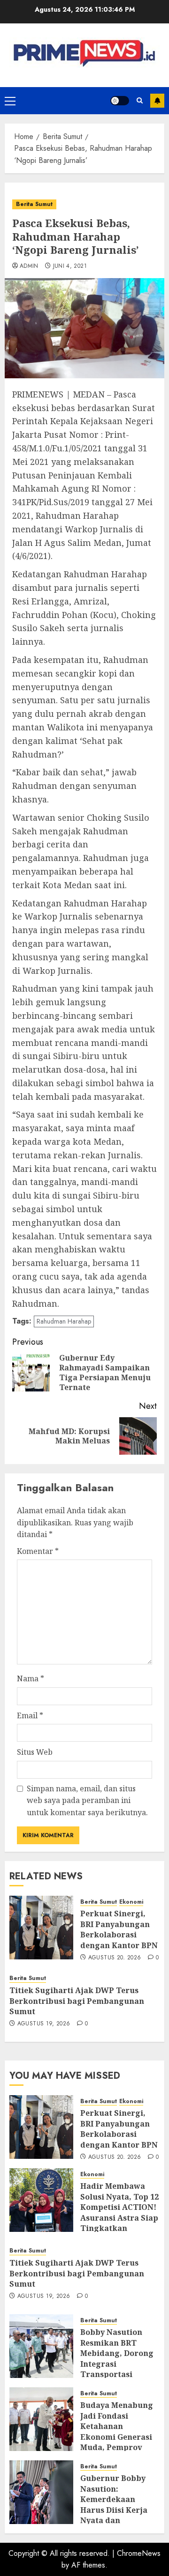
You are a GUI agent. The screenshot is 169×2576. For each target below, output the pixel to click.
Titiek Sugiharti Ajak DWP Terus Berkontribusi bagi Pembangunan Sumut (77, 2001)
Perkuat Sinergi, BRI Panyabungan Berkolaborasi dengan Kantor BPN (119, 1929)
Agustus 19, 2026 (44, 2024)
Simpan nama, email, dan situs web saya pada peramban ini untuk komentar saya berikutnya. (87, 1800)
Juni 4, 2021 (70, 266)
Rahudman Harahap (64, 1321)
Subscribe (157, 101)
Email (30, 1715)
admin (29, 266)
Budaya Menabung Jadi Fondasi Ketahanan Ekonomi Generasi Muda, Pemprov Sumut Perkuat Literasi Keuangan (117, 2436)
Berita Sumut (34, 204)
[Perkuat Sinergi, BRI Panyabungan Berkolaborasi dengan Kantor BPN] (41, 1928)
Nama (31, 1678)
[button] (10, 101)
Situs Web (35, 1752)
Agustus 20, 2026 (115, 1958)
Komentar (38, 1551)
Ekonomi (131, 1902)
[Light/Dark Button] (120, 101)
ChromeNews (139, 2553)
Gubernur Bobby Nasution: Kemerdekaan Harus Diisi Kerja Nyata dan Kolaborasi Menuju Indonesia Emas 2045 (118, 2515)
